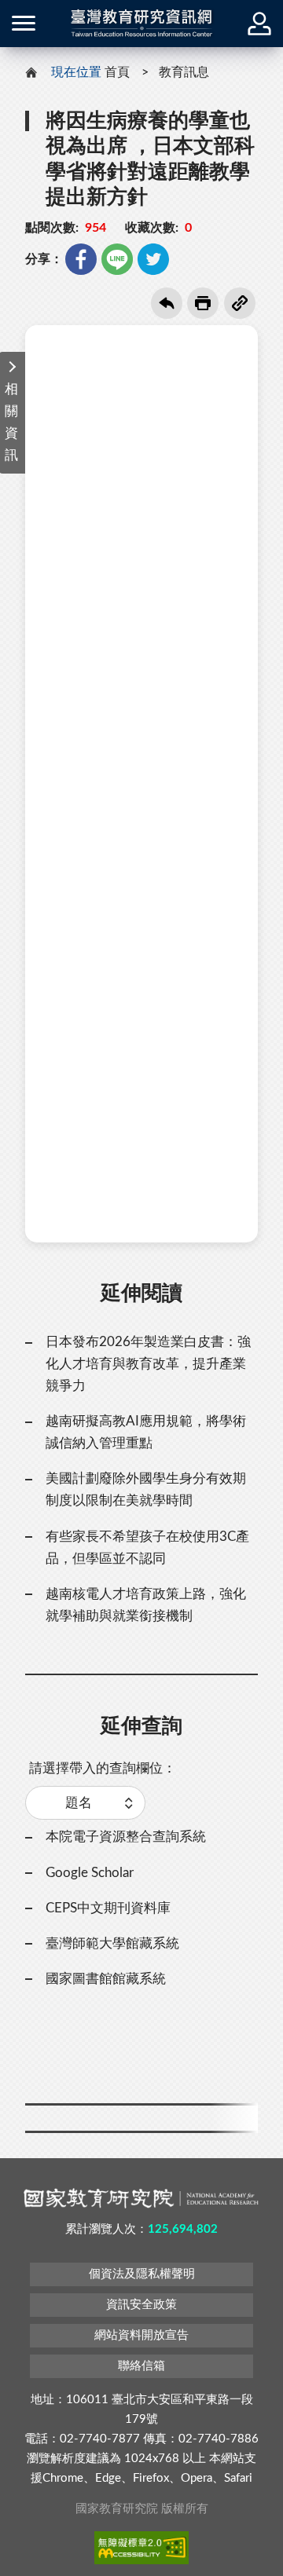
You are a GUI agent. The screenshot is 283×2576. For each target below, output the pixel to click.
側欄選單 (24, 24)
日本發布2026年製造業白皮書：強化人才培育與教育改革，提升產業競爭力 (148, 1364)
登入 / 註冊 (259, 24)
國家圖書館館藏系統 (106, 1979)
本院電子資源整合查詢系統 (126, 1837)
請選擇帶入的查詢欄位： (103, 1768)
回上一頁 (167, 303)
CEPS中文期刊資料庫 (108, 1908)
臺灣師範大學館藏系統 (112, 1943)
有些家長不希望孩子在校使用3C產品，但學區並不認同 (147, 1548)
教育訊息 (184, 72)
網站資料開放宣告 (141, 2335)
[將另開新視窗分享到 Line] (117, 259)
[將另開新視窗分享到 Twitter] (153, 259)
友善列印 (203, 303)
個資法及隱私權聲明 (142, 2274)
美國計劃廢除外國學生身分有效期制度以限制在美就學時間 (146, 1489)
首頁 (117, 72)
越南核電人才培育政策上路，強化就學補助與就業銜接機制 (146, 1605)
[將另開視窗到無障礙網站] (141, 2548)
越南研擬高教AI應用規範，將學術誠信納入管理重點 (146, 1432)
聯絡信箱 (141, 2366)
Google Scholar (90, 1873)
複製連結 (240, 303)
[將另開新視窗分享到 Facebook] (81, 259)
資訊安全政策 (141, 2305)
